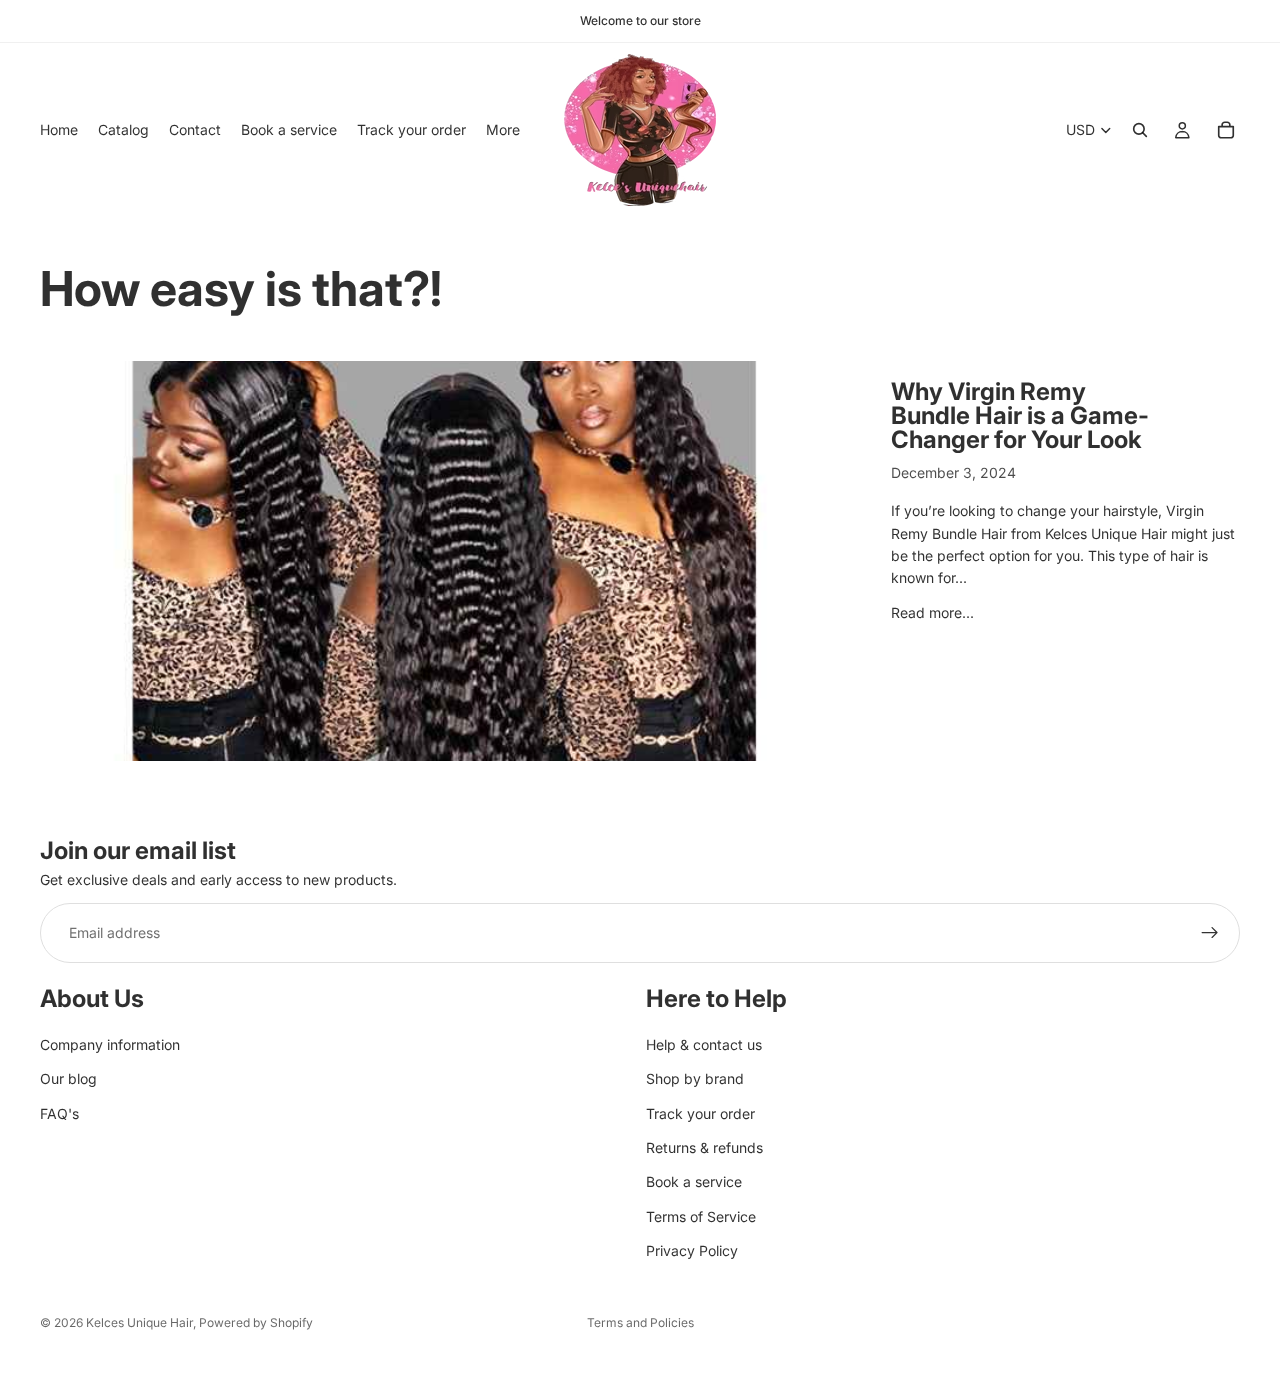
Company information (110, 1044)
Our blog (68, 1079)
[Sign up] (1210, 934)
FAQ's (59, 1113)
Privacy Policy (692, 1250)
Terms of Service (701, 1216)
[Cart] (1226, 130)
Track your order (700, 1113)
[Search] (1140, 130)
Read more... (932, 612)
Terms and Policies (640, 1322)
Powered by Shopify (256, 1322)
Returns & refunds (704, 1147)
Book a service (694, 1182)
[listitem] (503, 130)
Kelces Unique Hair (139, 1322)
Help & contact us (704, 1044)
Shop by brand (695, 1079)
